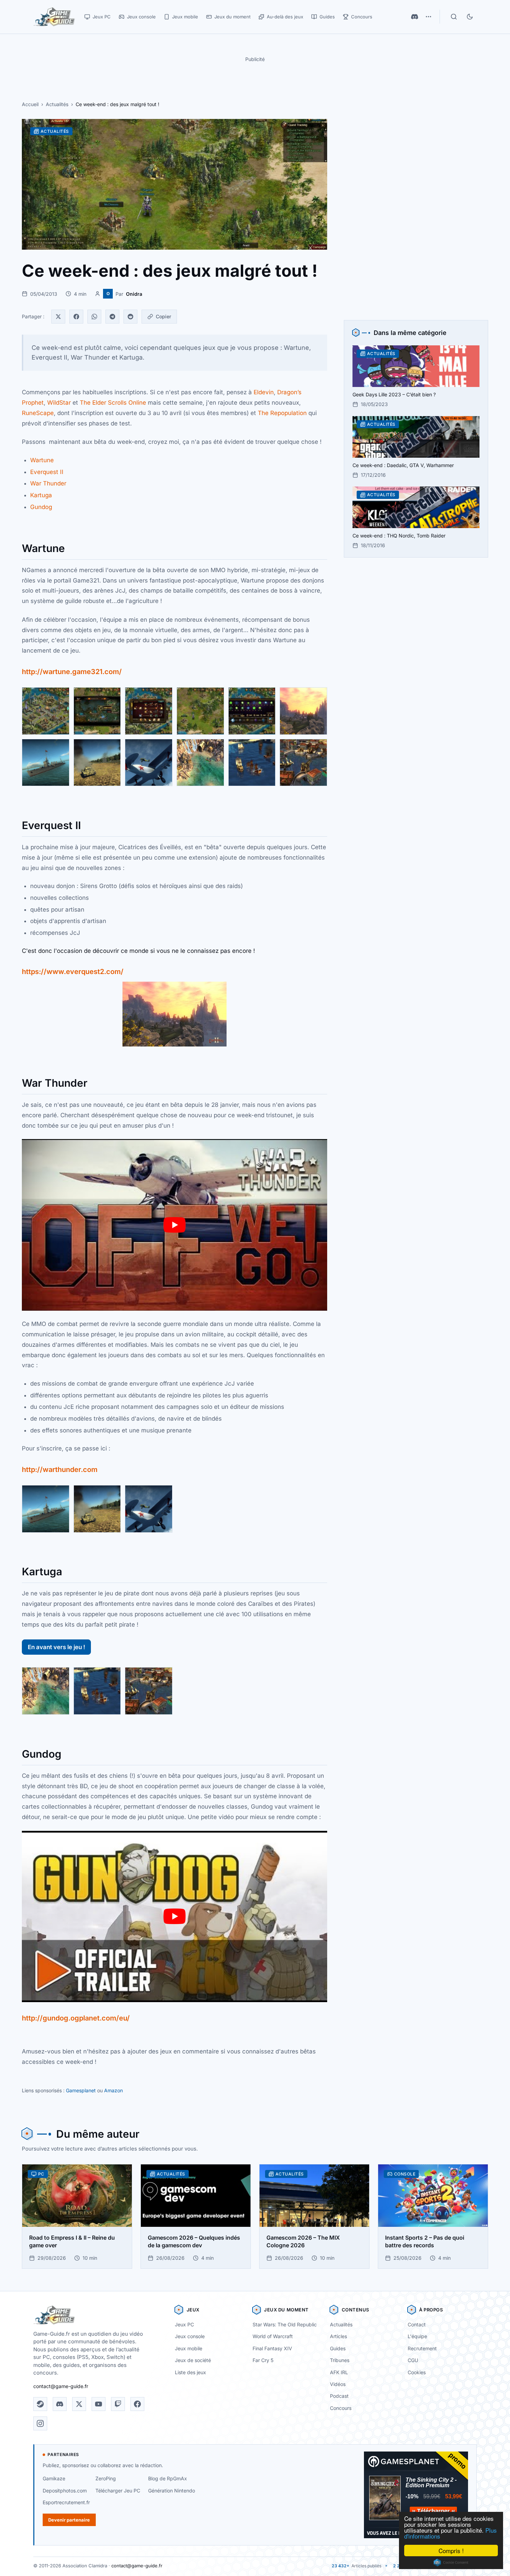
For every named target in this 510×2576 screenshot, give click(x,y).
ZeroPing (106, 2478)
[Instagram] (40, 2423)
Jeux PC (184, 2324)
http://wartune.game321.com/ (72, 672)
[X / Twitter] (79, 2404)
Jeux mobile (189, 2348)
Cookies (417, 2372)
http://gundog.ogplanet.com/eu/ (76, 2018)
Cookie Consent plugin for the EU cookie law (451, 2562)
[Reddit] (130, 317)
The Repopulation (282, 413)
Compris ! (451, 2551)
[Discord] (415, 17)
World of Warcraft (273, 2336)
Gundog (41, 507)
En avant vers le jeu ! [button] (56, 1647)
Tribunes (340, 2360)
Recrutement (422, 2348)
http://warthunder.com (60, 1470)
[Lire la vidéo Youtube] (175, 1225)
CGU (413, 2360)
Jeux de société (193, 2360)
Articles (338, 2336)
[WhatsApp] (94, 317)
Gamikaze (54, 2478)
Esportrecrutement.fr (66, 2502)
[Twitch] (118, 2404)
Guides (338, 2348)
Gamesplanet (81, 2090)
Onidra (134, 294)
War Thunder (48, 483)
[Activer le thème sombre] (470, 17)
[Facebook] (76, 317)
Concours (341, 2408)
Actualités (57, 104)
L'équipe (417, 2336)
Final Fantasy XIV (272, 2348)
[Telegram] (112, 317)
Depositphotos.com (65, 2491)
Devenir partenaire (69, 2520)
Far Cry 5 (263, 2360)
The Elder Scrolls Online (113, 403)
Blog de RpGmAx (168, 2478)
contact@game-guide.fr (61, 2386)
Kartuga (41, 495)
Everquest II (47, 472)
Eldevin (264, 392)
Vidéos (338, 2384)
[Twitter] (58, 317)
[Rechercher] (454, 17)
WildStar (59, 403)
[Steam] (40, 2404)
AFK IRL (339, 2372)
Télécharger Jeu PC (118, 2491)
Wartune (42, 460)
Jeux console (190, 2336)
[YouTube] (99, 2404)
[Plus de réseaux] (428, 17)
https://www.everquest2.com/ (73, 972)
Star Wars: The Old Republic (285, 2324)
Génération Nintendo (172, 2491)
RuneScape (38, 413)
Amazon (113, 2090)
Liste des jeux (190, 2372)
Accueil (30, 104)
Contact (417, 2324)
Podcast (339, 2396)
